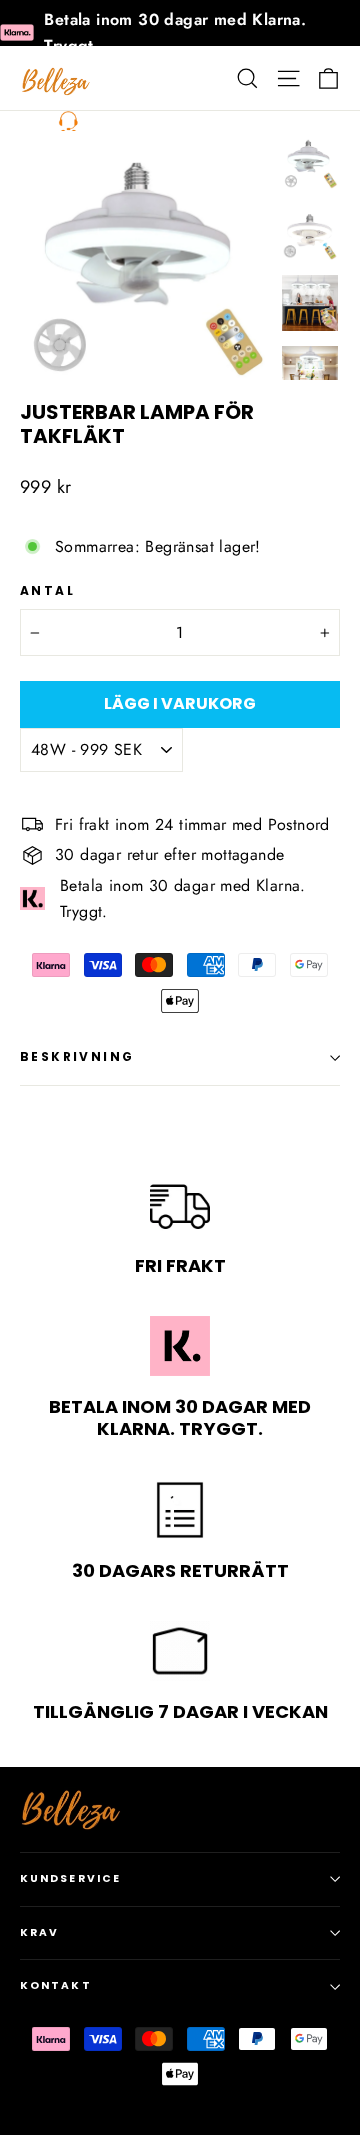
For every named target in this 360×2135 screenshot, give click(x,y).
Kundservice (70, 1878)
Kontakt (56, 1985)
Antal (47, 591)
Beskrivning (77, 1056)
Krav (39, 1932)
